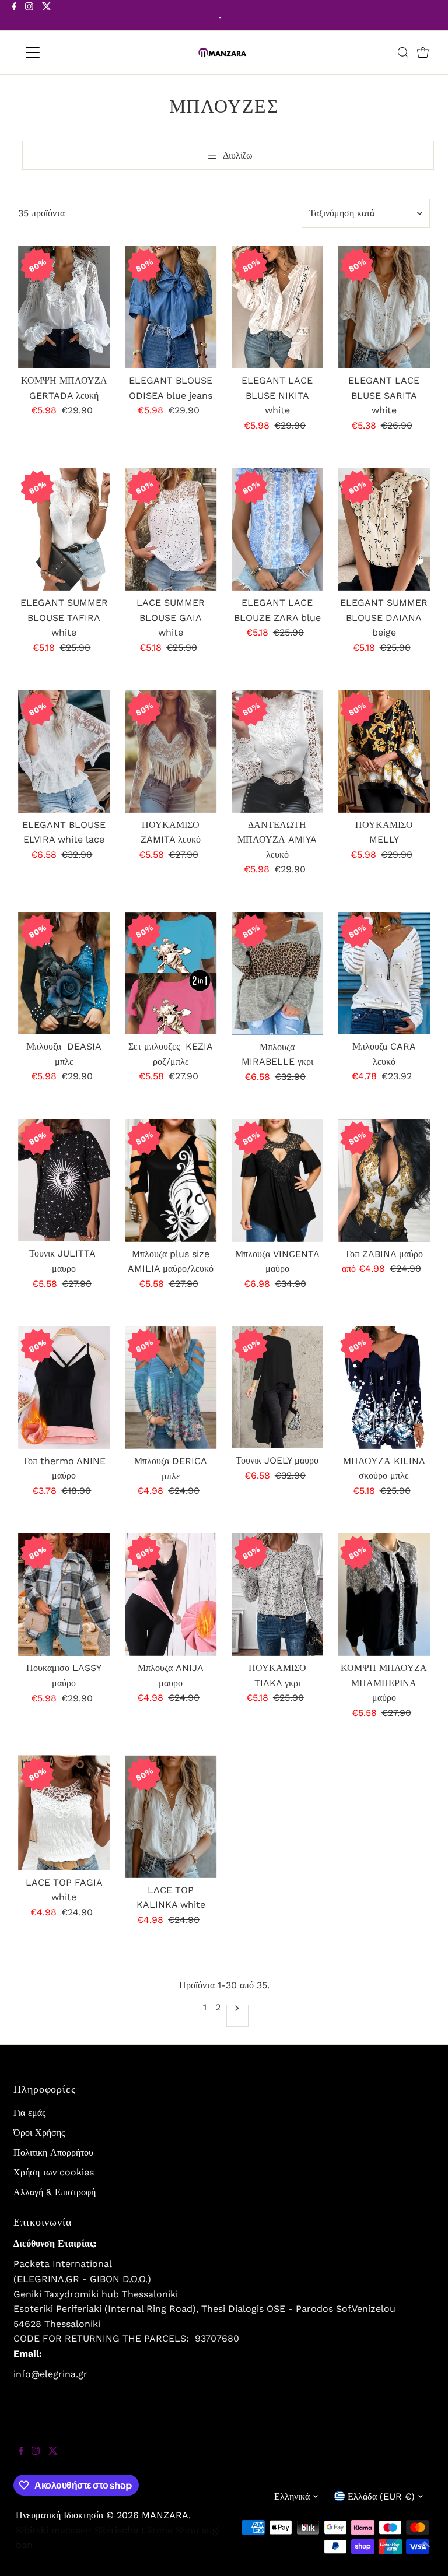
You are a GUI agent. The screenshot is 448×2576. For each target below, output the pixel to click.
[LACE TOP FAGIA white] (64, 1812)
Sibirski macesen (54, 2530)
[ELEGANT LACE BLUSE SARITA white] (384, 307)
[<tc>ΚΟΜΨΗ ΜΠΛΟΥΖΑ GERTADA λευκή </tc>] (64, 307)
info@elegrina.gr (50, 2374)
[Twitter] (47, 16)
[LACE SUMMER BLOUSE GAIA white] (171, 529)
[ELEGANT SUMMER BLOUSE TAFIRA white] (64, 529)
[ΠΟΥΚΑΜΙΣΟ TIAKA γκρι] (278, 1595)
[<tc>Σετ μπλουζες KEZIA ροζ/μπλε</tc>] (171, 973)
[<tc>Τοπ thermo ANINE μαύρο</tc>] (64, 1388)
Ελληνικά (292, 2496)
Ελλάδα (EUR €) (381, 2496)
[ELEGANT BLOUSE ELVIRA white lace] (64, 751)
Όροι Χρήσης (39, 2133)
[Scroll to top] (425, 2553)
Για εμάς (29, 2113)
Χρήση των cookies (54, 2172)
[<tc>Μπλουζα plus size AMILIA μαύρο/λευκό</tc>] (171, 1180)
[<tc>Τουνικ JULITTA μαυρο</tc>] (64, 1180)
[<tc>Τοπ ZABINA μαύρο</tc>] (384, 1180)
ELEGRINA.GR (48, 2279)
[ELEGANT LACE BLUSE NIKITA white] (278, 307)
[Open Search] (403, 52)
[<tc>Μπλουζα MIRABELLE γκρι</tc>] (278, 973)
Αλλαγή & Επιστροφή (55, 2192)
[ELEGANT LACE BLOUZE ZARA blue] (278, 529)
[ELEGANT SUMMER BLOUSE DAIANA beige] (384, 529)
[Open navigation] (67, 52)
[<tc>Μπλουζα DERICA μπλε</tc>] (171, 1388)
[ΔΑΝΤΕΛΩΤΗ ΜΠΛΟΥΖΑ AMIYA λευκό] (278, 751)
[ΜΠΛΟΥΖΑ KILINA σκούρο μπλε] (384, 1388)
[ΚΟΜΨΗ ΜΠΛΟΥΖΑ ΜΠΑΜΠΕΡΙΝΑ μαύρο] (384, 1595)
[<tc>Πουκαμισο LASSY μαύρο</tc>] (64, 1595)
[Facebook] (15, 16)
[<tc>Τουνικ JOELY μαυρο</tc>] (278, 1388)
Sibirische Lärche (134, 2530)
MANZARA (165, 2515)
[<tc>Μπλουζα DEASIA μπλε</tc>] (64, 973)
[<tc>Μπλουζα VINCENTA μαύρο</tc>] (278, 1180)
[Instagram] (29, 16)
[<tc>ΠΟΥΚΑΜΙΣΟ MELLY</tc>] (384, 751)
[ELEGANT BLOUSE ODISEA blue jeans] (171, 307)
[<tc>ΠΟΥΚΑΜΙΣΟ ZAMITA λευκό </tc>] (171, 751)
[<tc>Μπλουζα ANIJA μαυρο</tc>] (171, 1595)
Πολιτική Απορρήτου (53, 2152)
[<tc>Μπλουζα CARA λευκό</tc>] (384, 973)
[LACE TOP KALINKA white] (171, 1816)
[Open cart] (423, 52)
